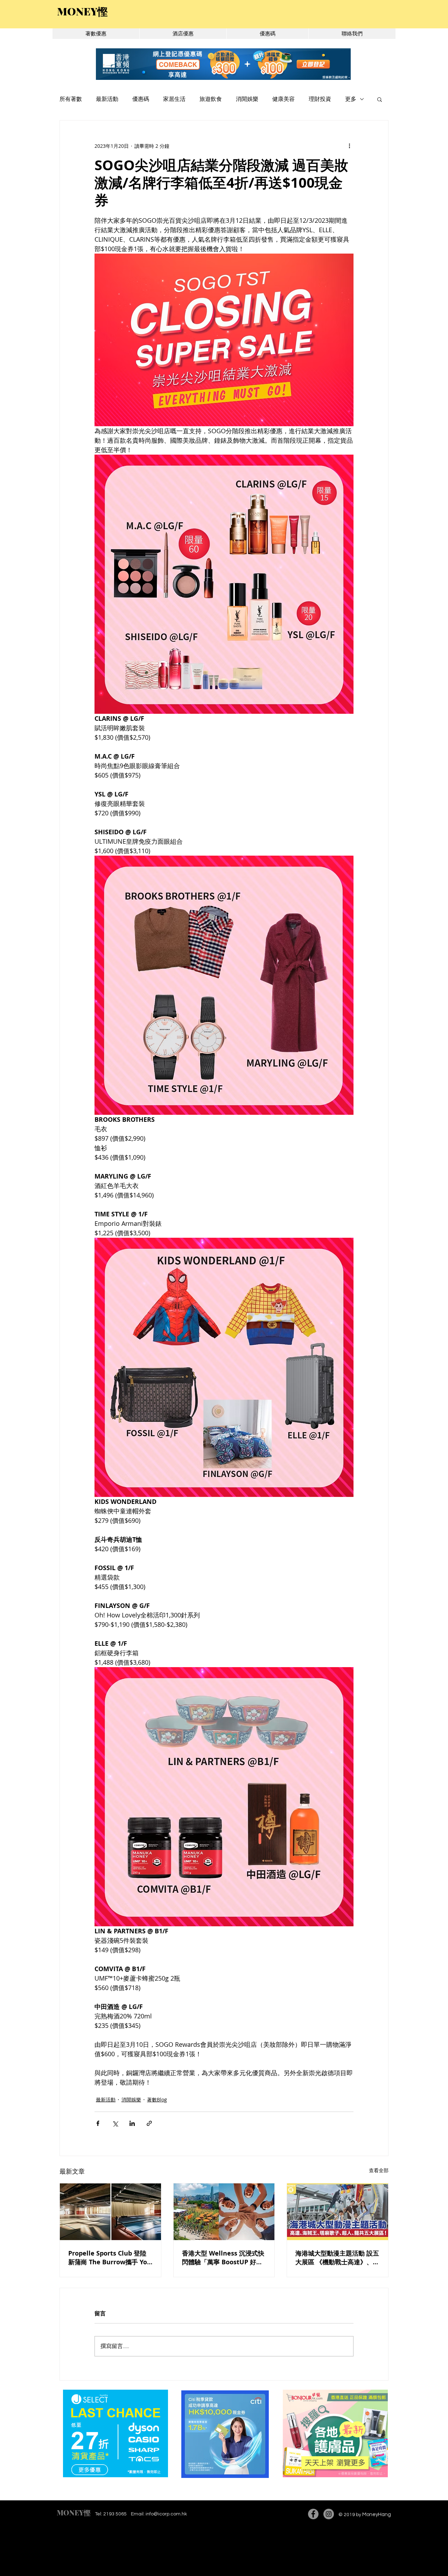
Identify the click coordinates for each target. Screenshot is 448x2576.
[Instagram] (329, 2514)
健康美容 (283, 99)
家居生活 (174, 99)
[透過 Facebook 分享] (98, 2123)
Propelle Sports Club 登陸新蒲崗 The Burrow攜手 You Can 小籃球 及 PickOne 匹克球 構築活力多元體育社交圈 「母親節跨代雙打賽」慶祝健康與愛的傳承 (110, 2258)
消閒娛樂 (247, 99)
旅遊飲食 (211, 99)
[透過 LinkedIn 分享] (132, 2123)
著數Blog (157, 2100)
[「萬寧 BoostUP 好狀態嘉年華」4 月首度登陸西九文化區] (224, 2212)
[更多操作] (349, 146)
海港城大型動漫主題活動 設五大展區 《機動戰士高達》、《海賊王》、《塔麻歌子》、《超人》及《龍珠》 (337, 2258)
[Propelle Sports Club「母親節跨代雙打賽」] (110, 2212)
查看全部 (379, 2170)
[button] (380, 99)
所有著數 (71, 99)
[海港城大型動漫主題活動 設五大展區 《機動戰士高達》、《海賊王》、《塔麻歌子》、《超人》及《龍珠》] (338, 2212)
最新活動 (107, 99)
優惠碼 (141, 99)
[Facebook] (313, 2514)
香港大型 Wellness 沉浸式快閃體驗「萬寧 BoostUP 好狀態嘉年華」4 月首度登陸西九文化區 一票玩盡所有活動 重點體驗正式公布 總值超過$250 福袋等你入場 (223, 2258)
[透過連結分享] (149, 2123)
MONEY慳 (74, 2512)
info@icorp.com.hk (166, 2514)
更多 (351, 99)
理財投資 (320, 99)
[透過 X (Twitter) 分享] (115, 2123)
